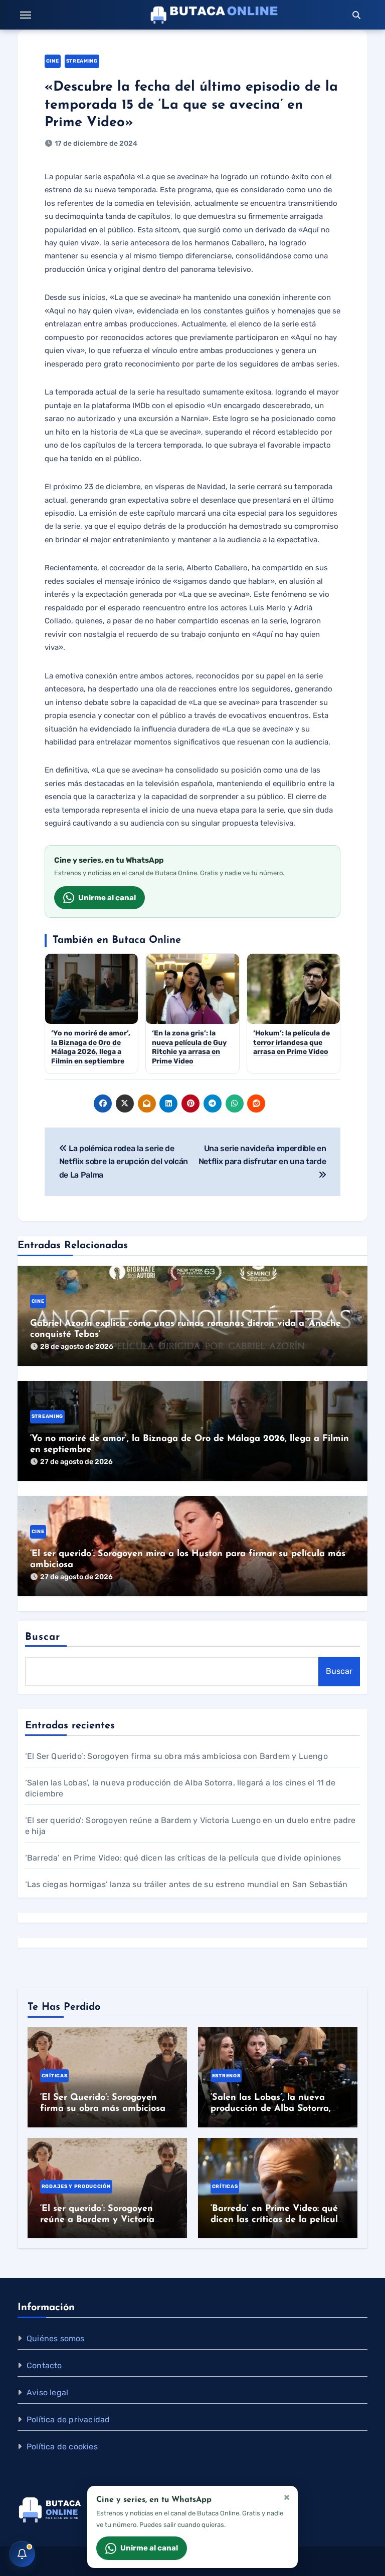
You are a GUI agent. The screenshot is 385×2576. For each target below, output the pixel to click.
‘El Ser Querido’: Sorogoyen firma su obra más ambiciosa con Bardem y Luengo (176, 1756)
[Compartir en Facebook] (103, 1103)
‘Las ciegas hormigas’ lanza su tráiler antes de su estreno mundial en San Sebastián (186, 1884)
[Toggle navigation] (26, 15)
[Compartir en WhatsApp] (235, 1103)
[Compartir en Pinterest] (190, 1103)
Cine (53, 61)
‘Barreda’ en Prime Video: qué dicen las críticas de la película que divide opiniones (183, 1858)
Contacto (44, 2365)
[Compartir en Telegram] (213, 1103)
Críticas (54, 2076)
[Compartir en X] (125, 1103)
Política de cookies (62, 2447)
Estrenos (226, 2076)
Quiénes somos (56, 2338)
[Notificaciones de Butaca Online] (22, 2554)
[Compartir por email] (147, 1103)
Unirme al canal (107, 898)
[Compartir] (278, 1103)
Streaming (82, 61)
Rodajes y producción (76, 2186)
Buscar (43, 1637)
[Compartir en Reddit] (256, 1103)
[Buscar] (356, 15)
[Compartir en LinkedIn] (168, 1103)
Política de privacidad (68, 2420)
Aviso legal (47, 2393)
